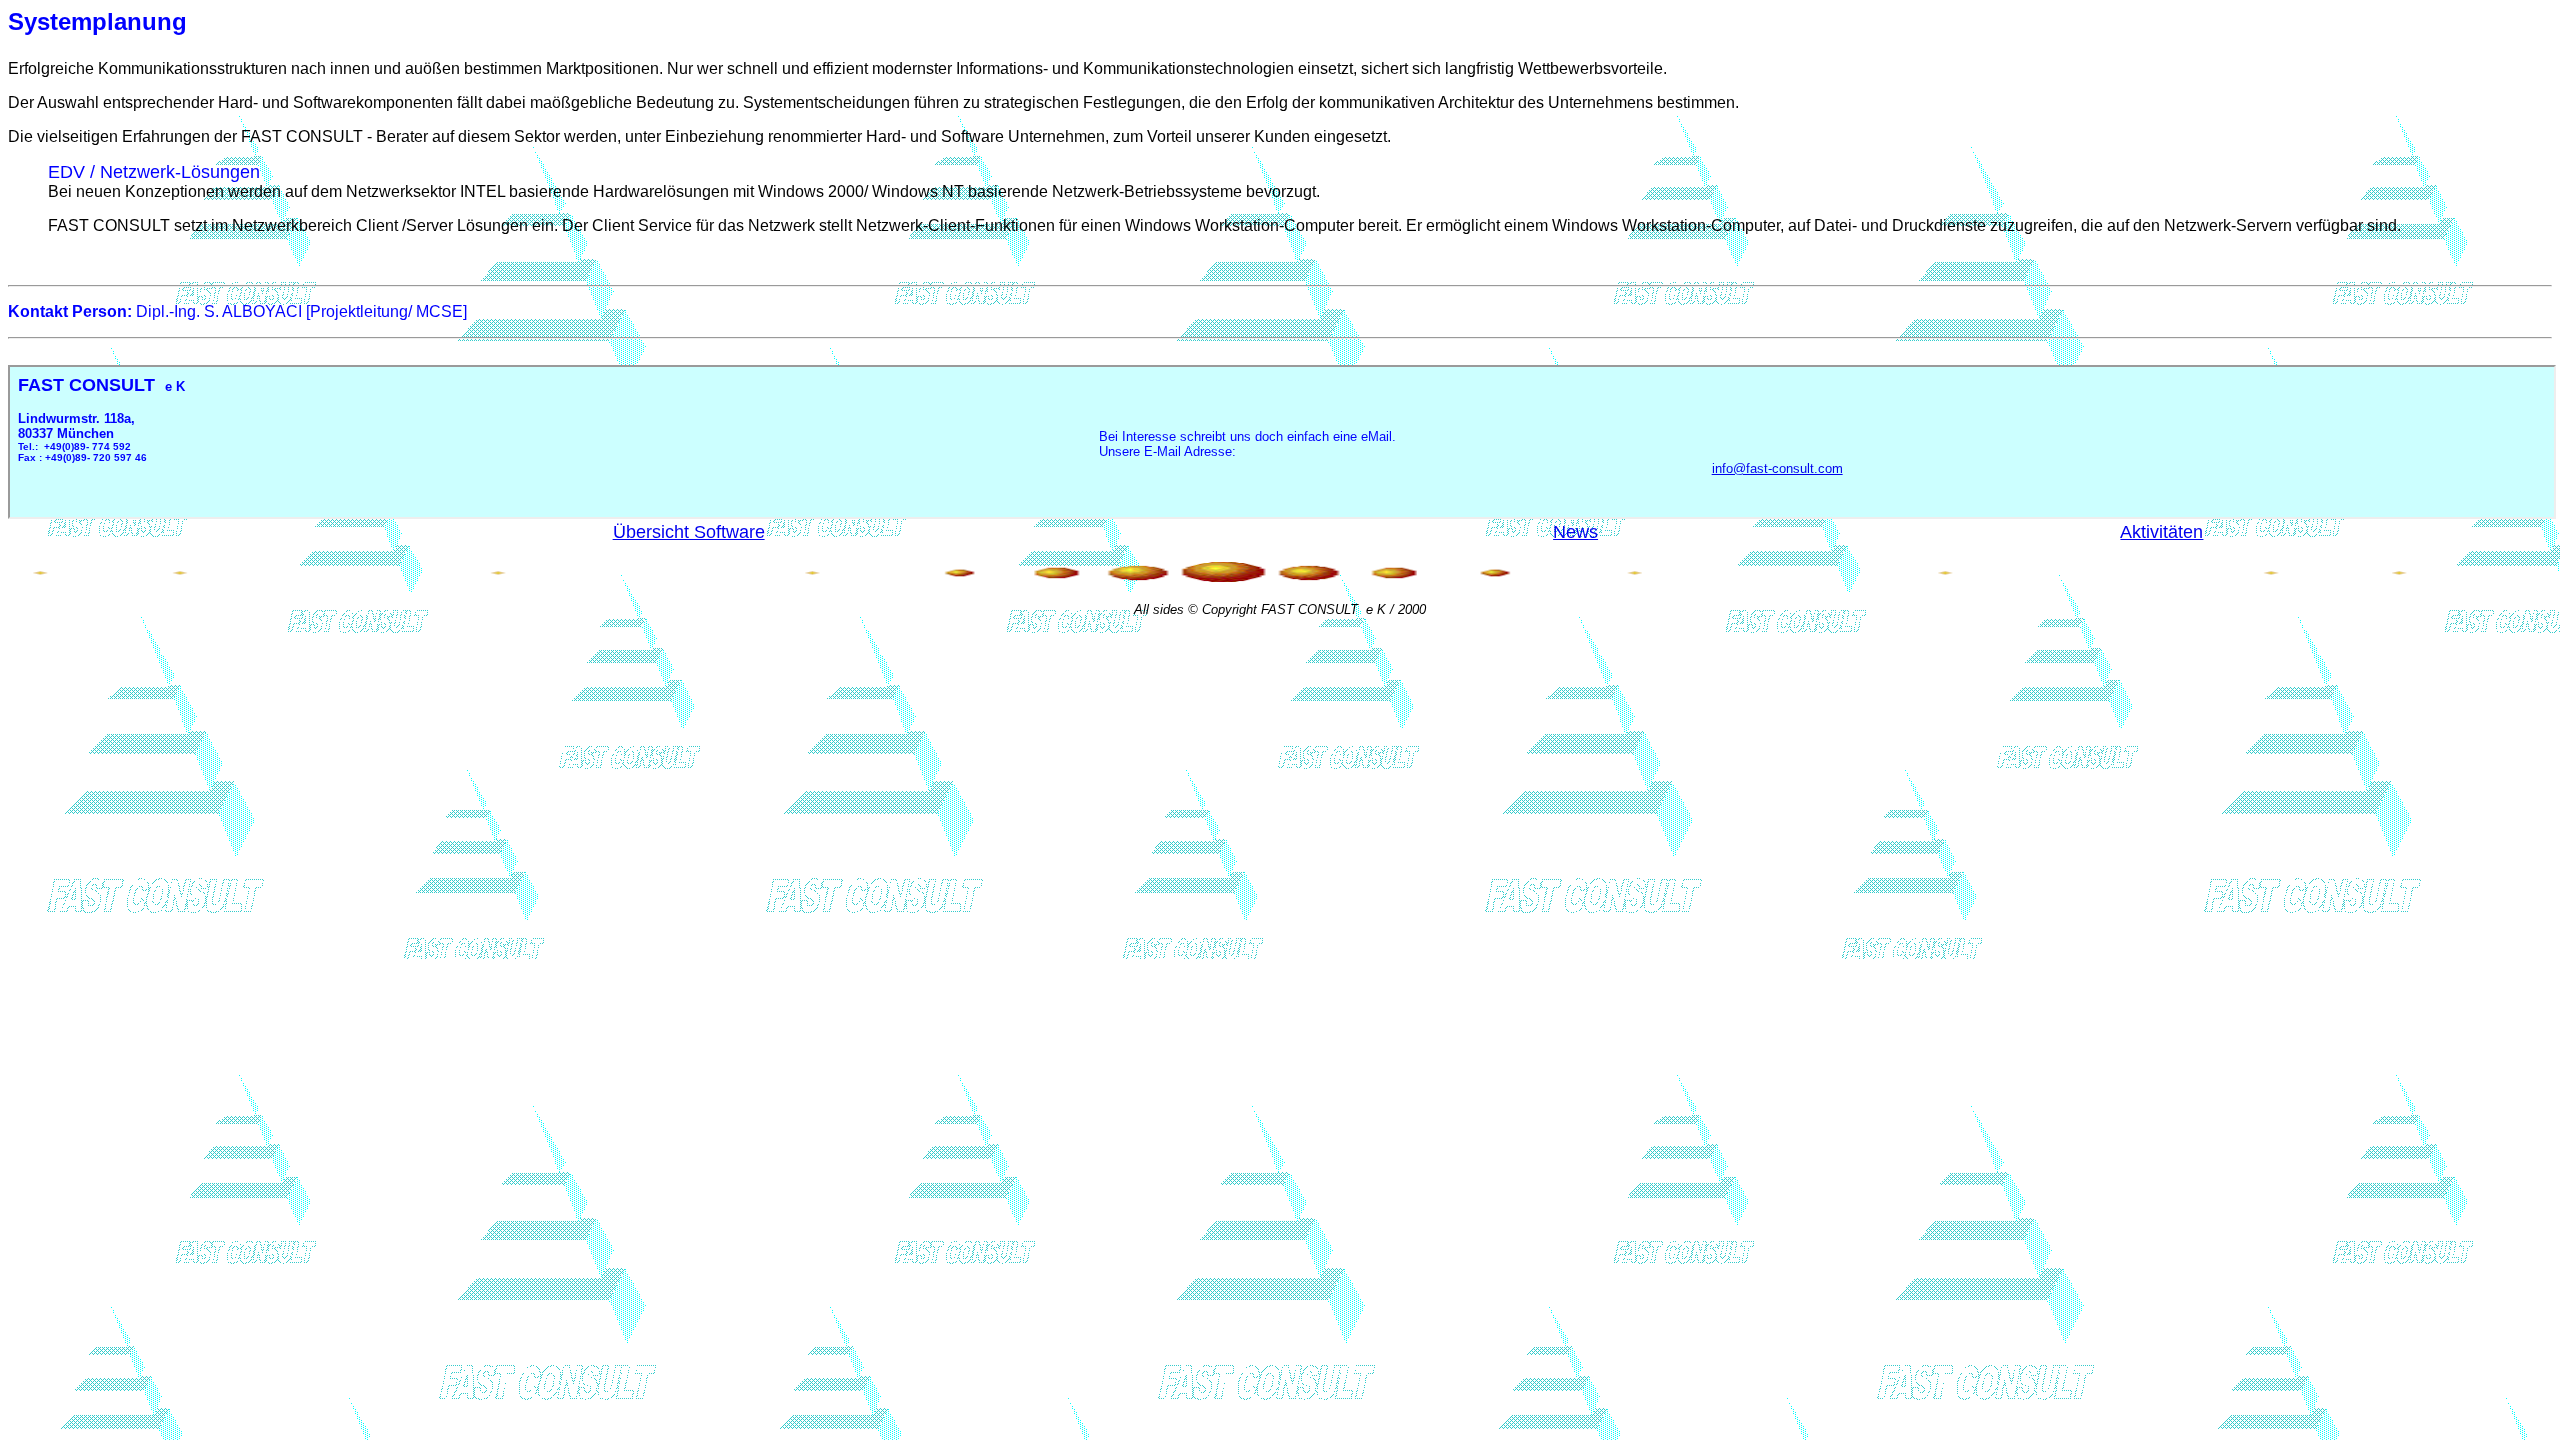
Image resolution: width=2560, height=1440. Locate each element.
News (1575, 532)
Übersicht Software (689, 532)
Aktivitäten (2161, 532)
